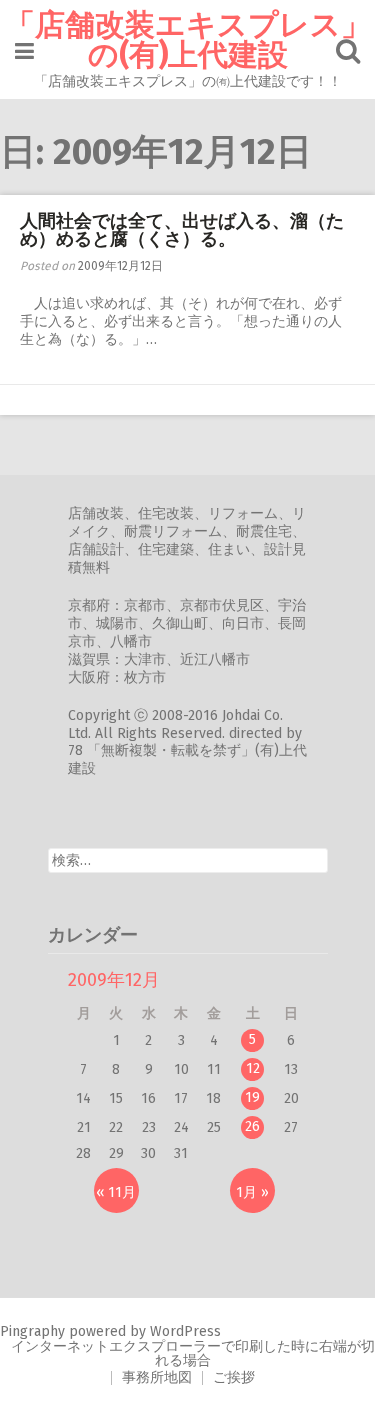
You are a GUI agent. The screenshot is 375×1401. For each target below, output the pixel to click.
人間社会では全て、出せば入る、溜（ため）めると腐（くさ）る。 (182, 230)
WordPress (185, 1331)
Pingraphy (32, 1331)
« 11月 (116, 1192)
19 (252, 1097)
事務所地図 (157, 1377)
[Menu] (24, 51)
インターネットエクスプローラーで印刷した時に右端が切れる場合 (193, 1353)
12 (253, 1068)
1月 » (252, 1192)
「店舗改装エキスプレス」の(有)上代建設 (188, 40)
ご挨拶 (234, 1377)
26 (252, 1126)
